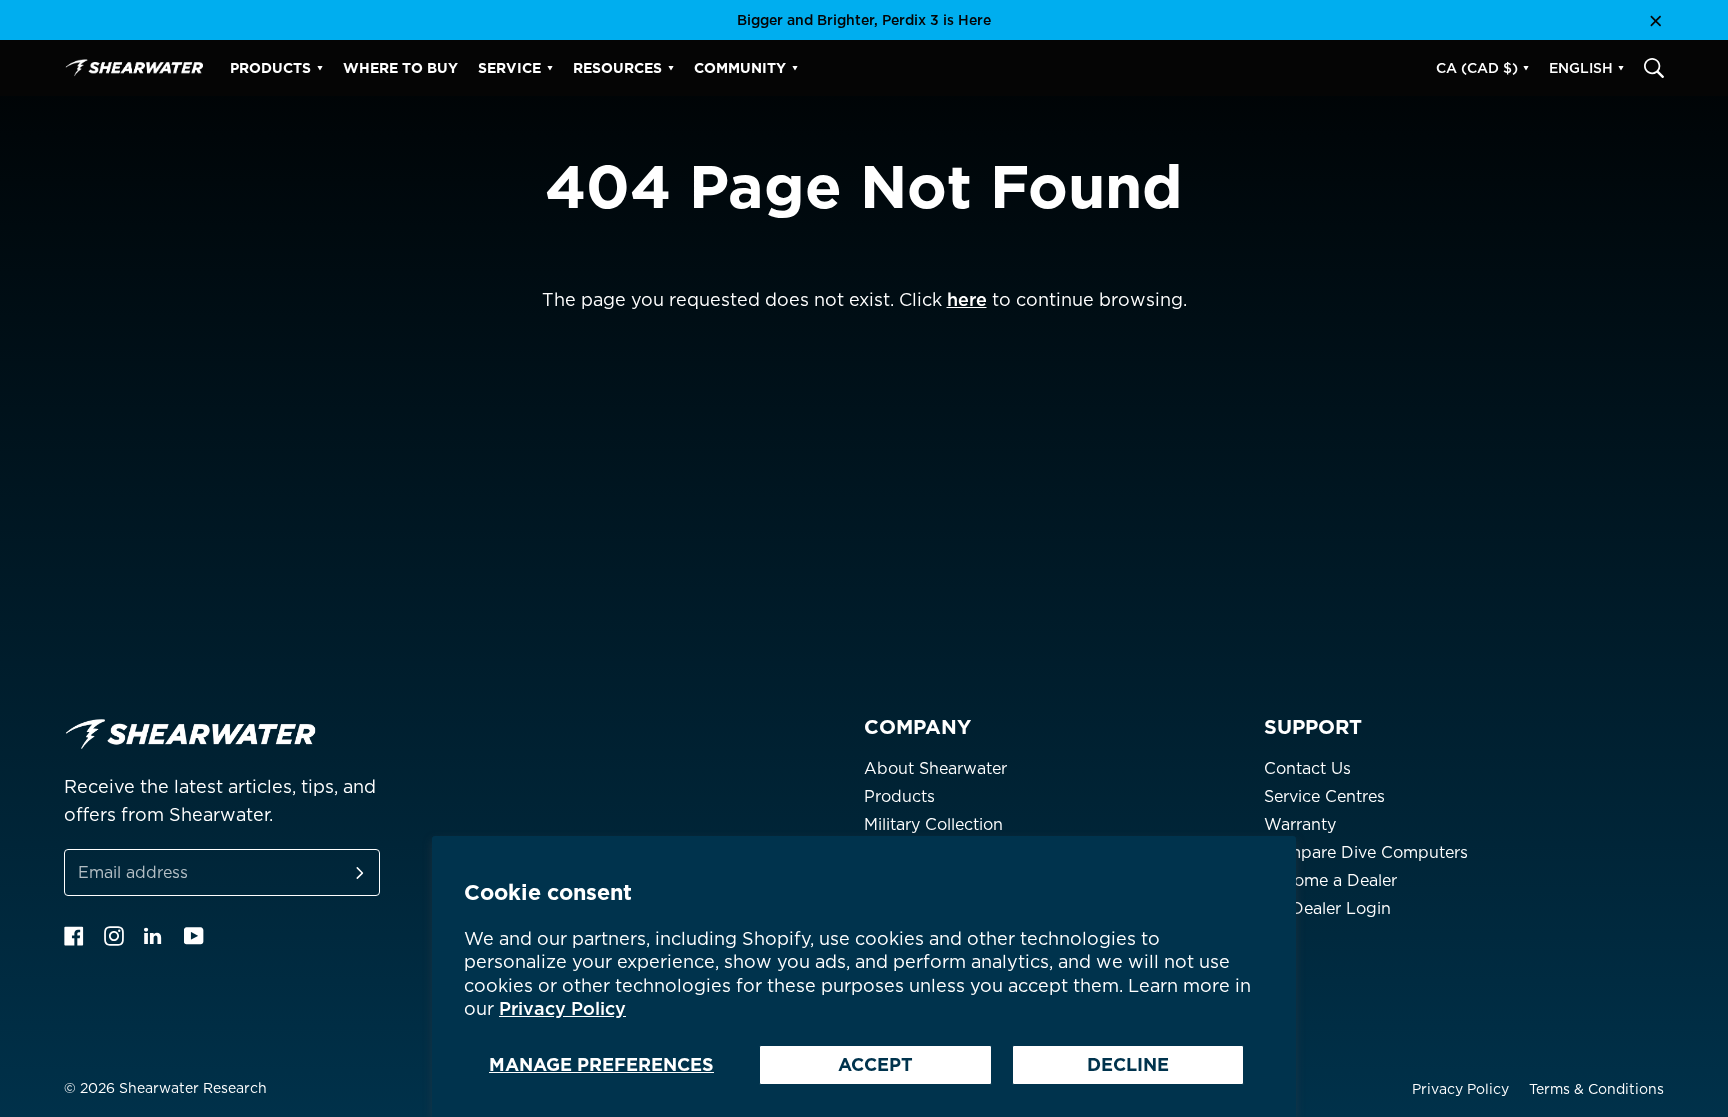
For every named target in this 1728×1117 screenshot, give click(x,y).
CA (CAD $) (1477, 68)
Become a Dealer (1330, 880)
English (1581, 68)
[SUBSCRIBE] (336, 872)
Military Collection (933, 824)
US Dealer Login (1327, 908)
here (967, 299)
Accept (875, 1064)
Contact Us (1307, 768)
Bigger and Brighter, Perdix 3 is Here (864, 20)
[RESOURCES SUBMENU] (671, 68)
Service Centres (1324, 796)
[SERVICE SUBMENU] (550, 68)
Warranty (1300, 824)
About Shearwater (935, 768)
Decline (1128, 1064)
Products (899, 796)
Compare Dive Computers (1366, 852)
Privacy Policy (562, 1008)
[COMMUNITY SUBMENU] (795, 68)
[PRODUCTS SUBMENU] (320, 68)
